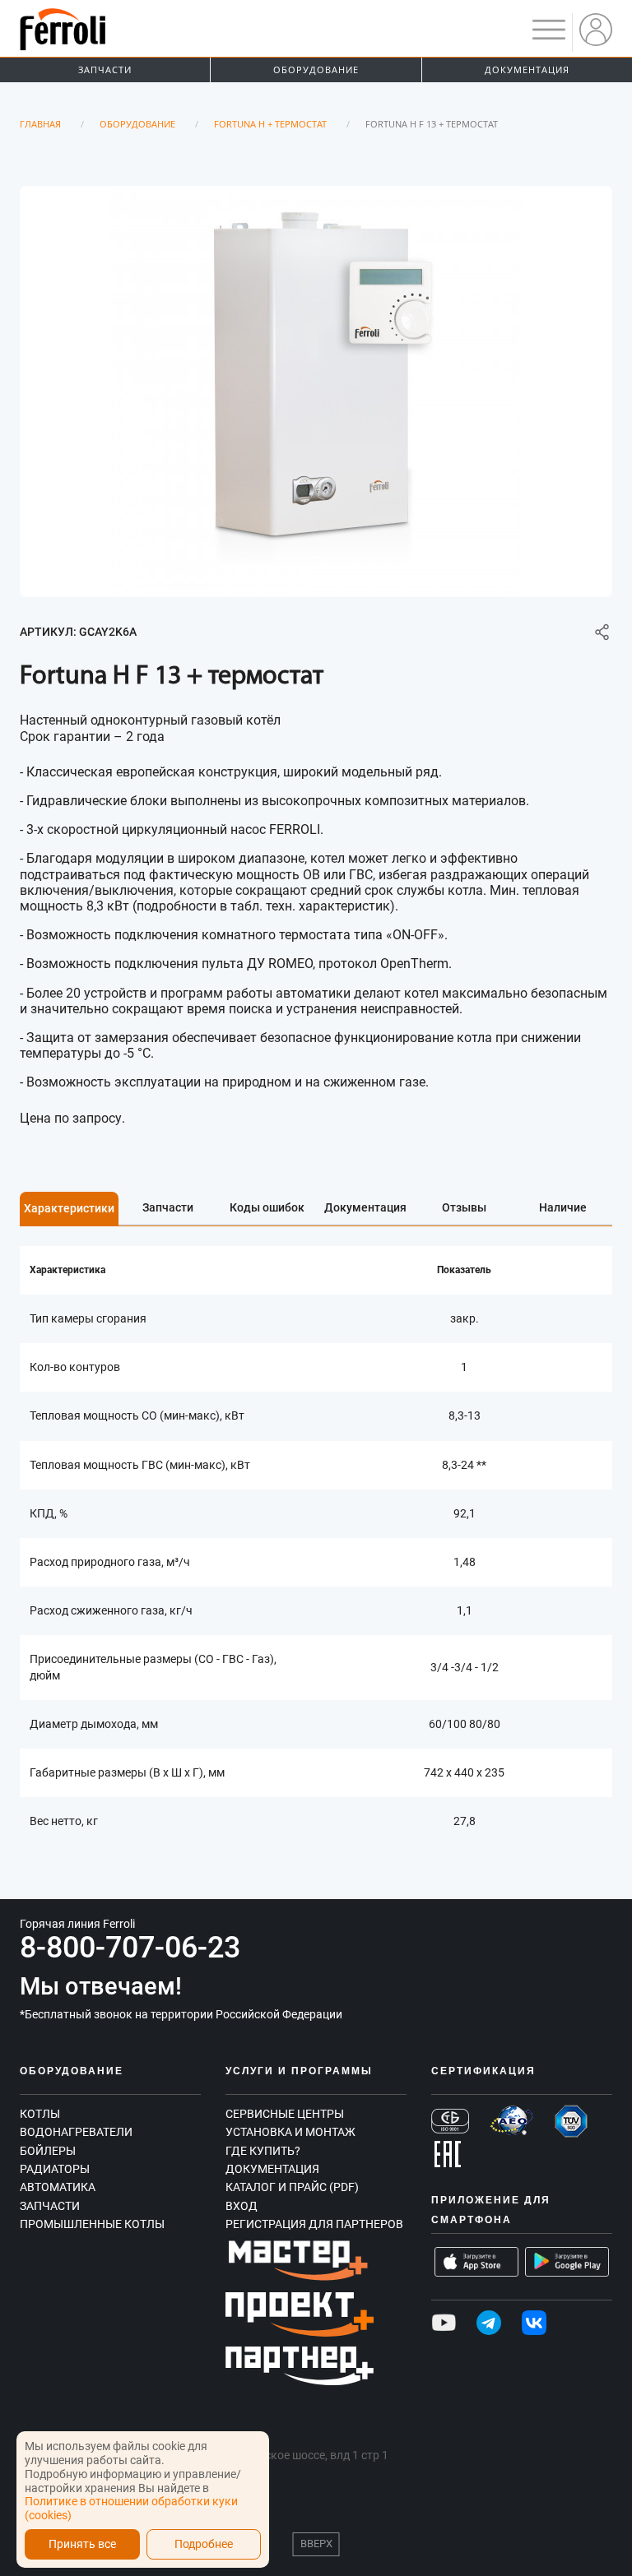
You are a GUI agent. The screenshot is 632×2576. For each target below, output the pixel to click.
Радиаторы (55, 2169)
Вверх (316, 2544)
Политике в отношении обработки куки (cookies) (131, 2508)
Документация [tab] (365, 1207)
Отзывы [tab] (464, 1207)
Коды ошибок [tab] (267, 1207)
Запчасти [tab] (168, 1207)
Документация (527, 69)
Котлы (40, 2114)
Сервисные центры (285, 2114)
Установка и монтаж (290, 2132)
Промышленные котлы (92, 2224)
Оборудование (316, 69)
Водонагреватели (76, 2132)
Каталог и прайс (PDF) (292, 2187)
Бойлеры (48, 2151)
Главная (40, 124)
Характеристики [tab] (69, 1208)
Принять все (82, 2544)
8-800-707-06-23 (130, 1948)
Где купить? (263, 2151)
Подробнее (204, 2544)
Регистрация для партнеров (314, 2224)
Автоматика (58, 2187)
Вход (242, 2206)
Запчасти (105, 69)
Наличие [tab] (563, 1207)
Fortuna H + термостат (270, 124)
